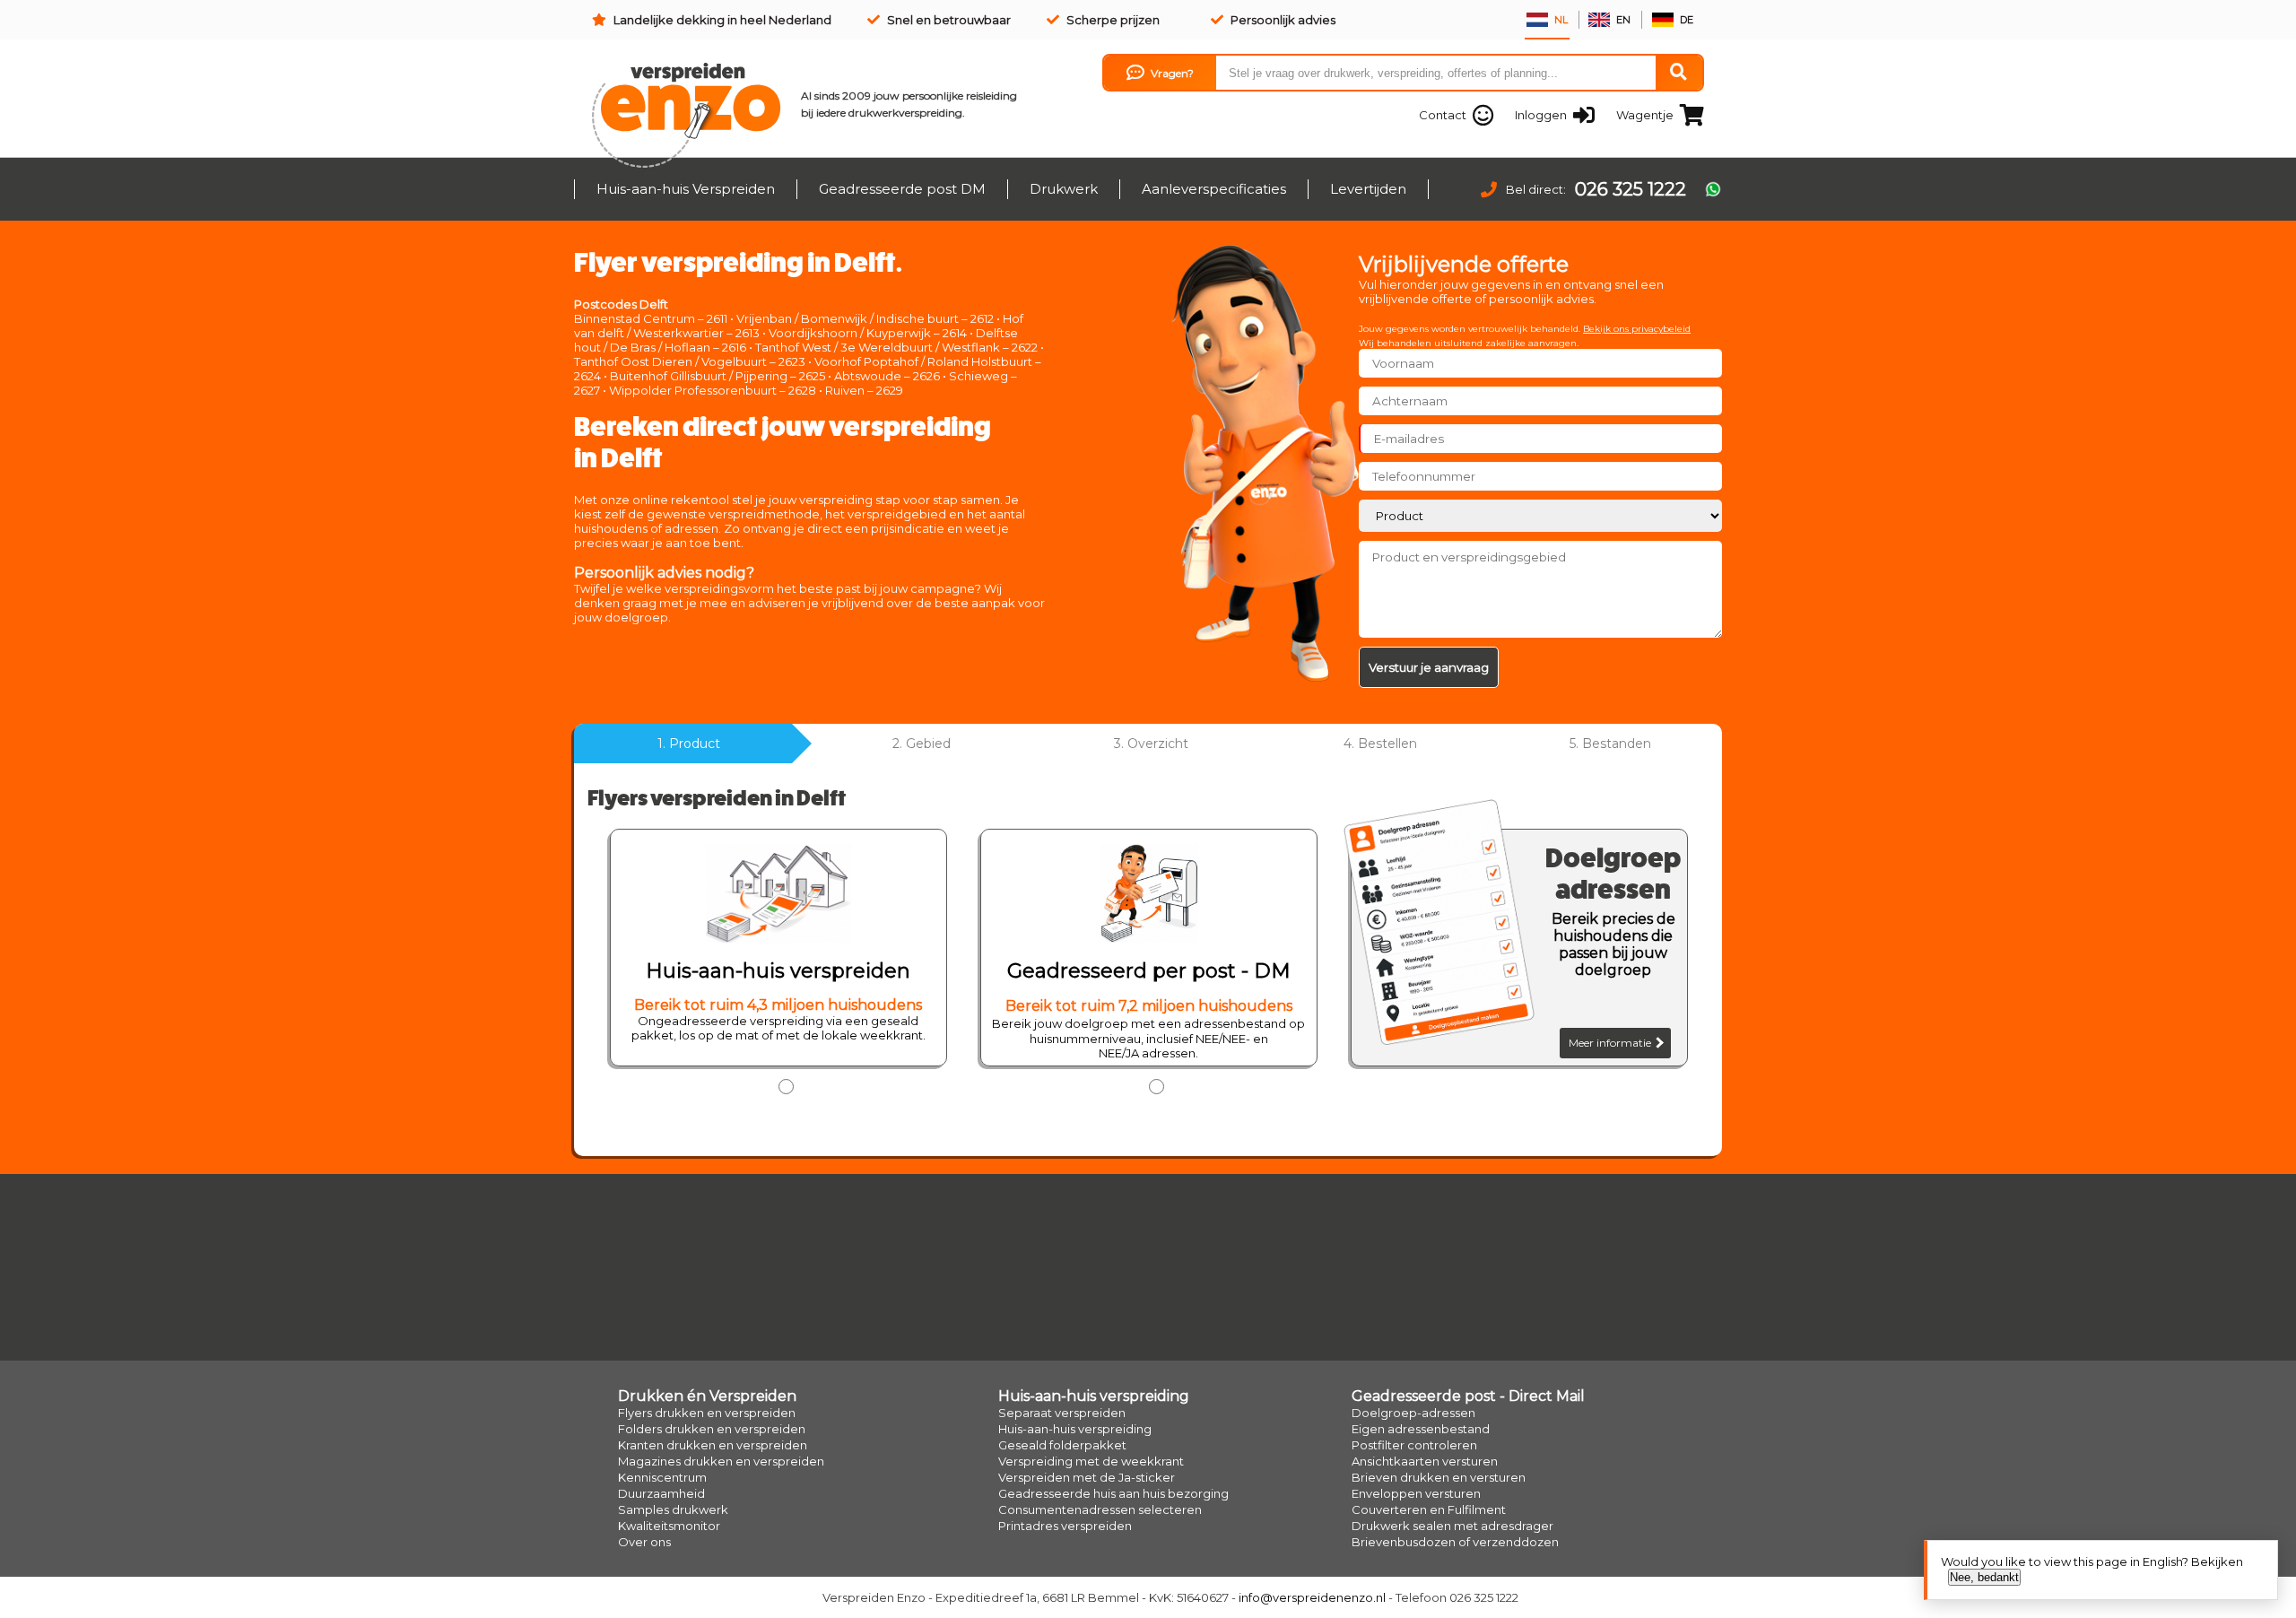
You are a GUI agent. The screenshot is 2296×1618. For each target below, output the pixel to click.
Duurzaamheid (661, 1493)
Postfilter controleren (1414, 1445)
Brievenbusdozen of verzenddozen (1455, 1542)
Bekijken (2217, 1561)
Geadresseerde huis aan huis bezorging (1113, 1493)
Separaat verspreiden (1062, 1413)
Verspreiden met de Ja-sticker (1087, 1477)
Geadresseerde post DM (902, 189)
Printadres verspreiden (1065, 1526)
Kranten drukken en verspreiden (713, 1445)
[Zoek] (1679, 73)
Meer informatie (1611, 1043)
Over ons (644, 1542)
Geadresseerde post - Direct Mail (1468, 1396)
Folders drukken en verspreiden (712, 1429)
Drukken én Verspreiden (707, 1396)
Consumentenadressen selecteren (1100, 1509)
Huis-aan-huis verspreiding (1094, 1396)
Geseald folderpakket (1062, 1445)
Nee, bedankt (1984, 1577)
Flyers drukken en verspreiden (707, 1413)
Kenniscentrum (662, 1477)
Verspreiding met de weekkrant (1091, 1461)
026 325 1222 (1631, 189)
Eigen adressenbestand (1421, 1429)
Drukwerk (1064, 189)
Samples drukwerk (673, 1509)
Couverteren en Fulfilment (1429, 1509)
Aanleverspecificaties (1214, 189)
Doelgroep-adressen (1413, 1413)
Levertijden (1368, 189)
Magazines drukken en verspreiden (721, 1461)
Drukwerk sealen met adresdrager (1452, 1526)
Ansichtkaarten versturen (1425, 1461)
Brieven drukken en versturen (1439, 1477)
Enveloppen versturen (1416, 1493)
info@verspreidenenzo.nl (1312, 1597)
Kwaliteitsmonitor (669, 1526)
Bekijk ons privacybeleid (1637, 329)
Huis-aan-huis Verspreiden (686, 189)
